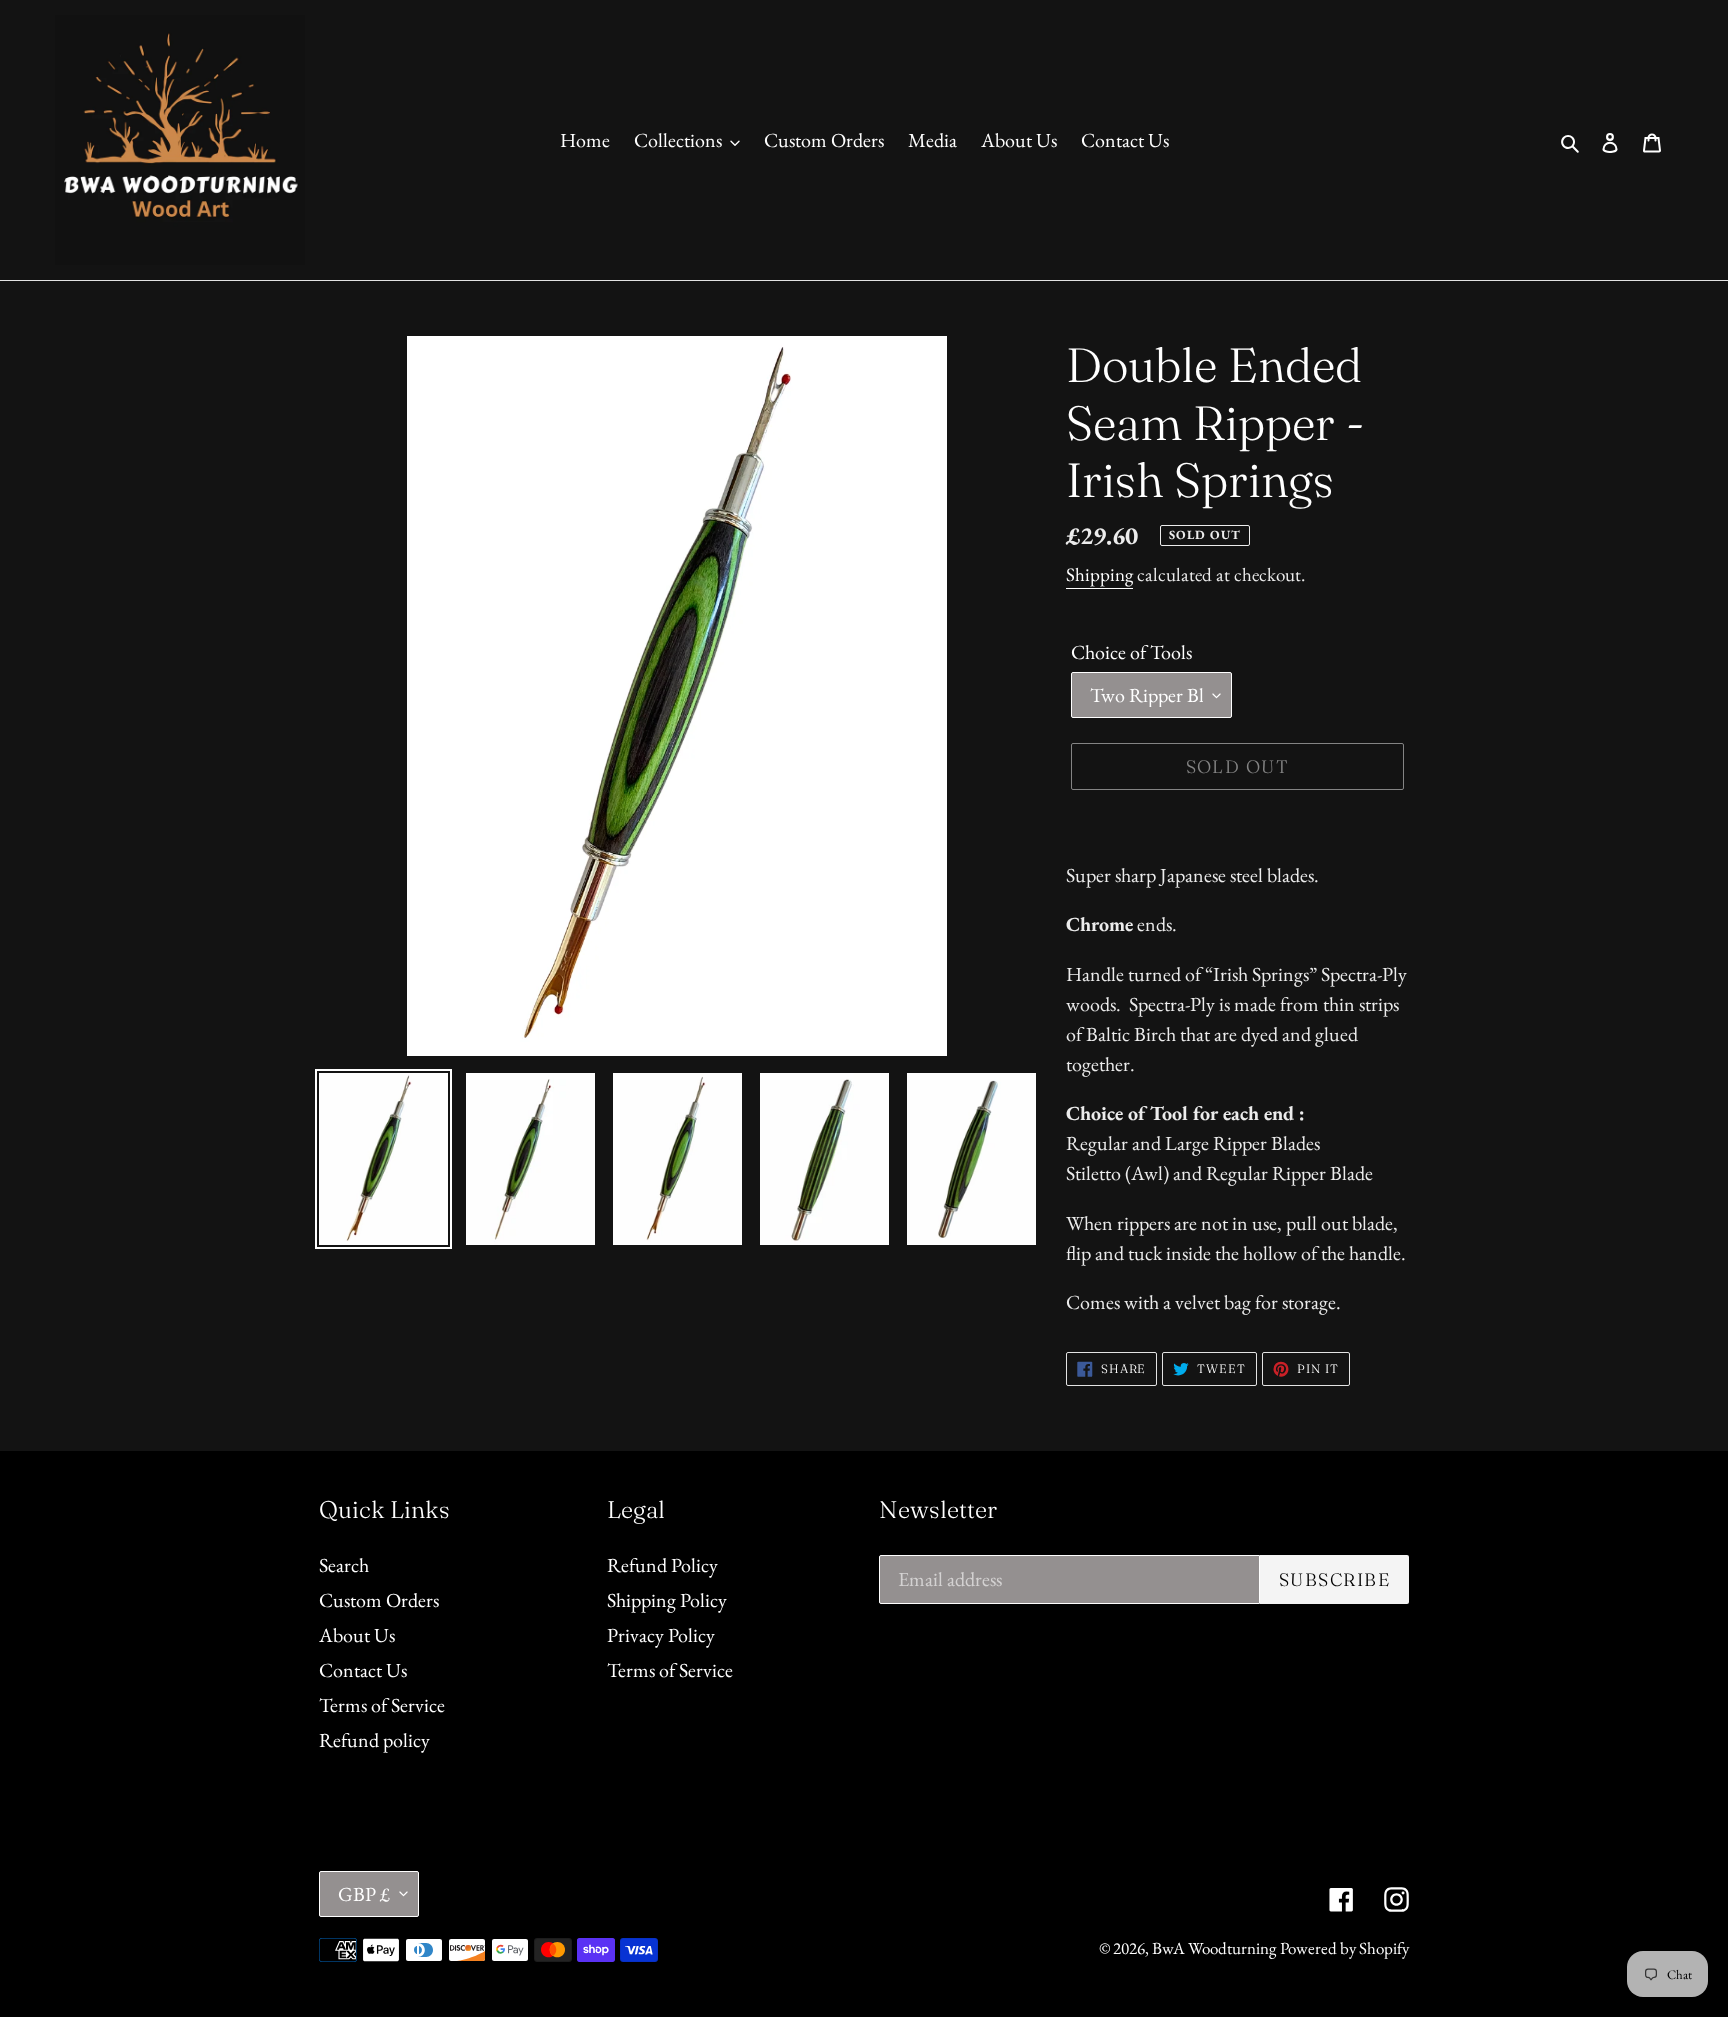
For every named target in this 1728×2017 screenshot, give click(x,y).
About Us (357, 1635)
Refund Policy (662, 1565)
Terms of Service (382, 1705)
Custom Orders (379, 1600)
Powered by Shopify (1344, 1948)
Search (344, 1565)
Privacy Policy (661, 1635)
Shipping (1099, 574)
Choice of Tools (1131, 652)
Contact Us (363, 1670)
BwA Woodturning (1214, 1948)
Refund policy (374, 1740)
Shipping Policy (667, 1600)
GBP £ (364, 1894)
